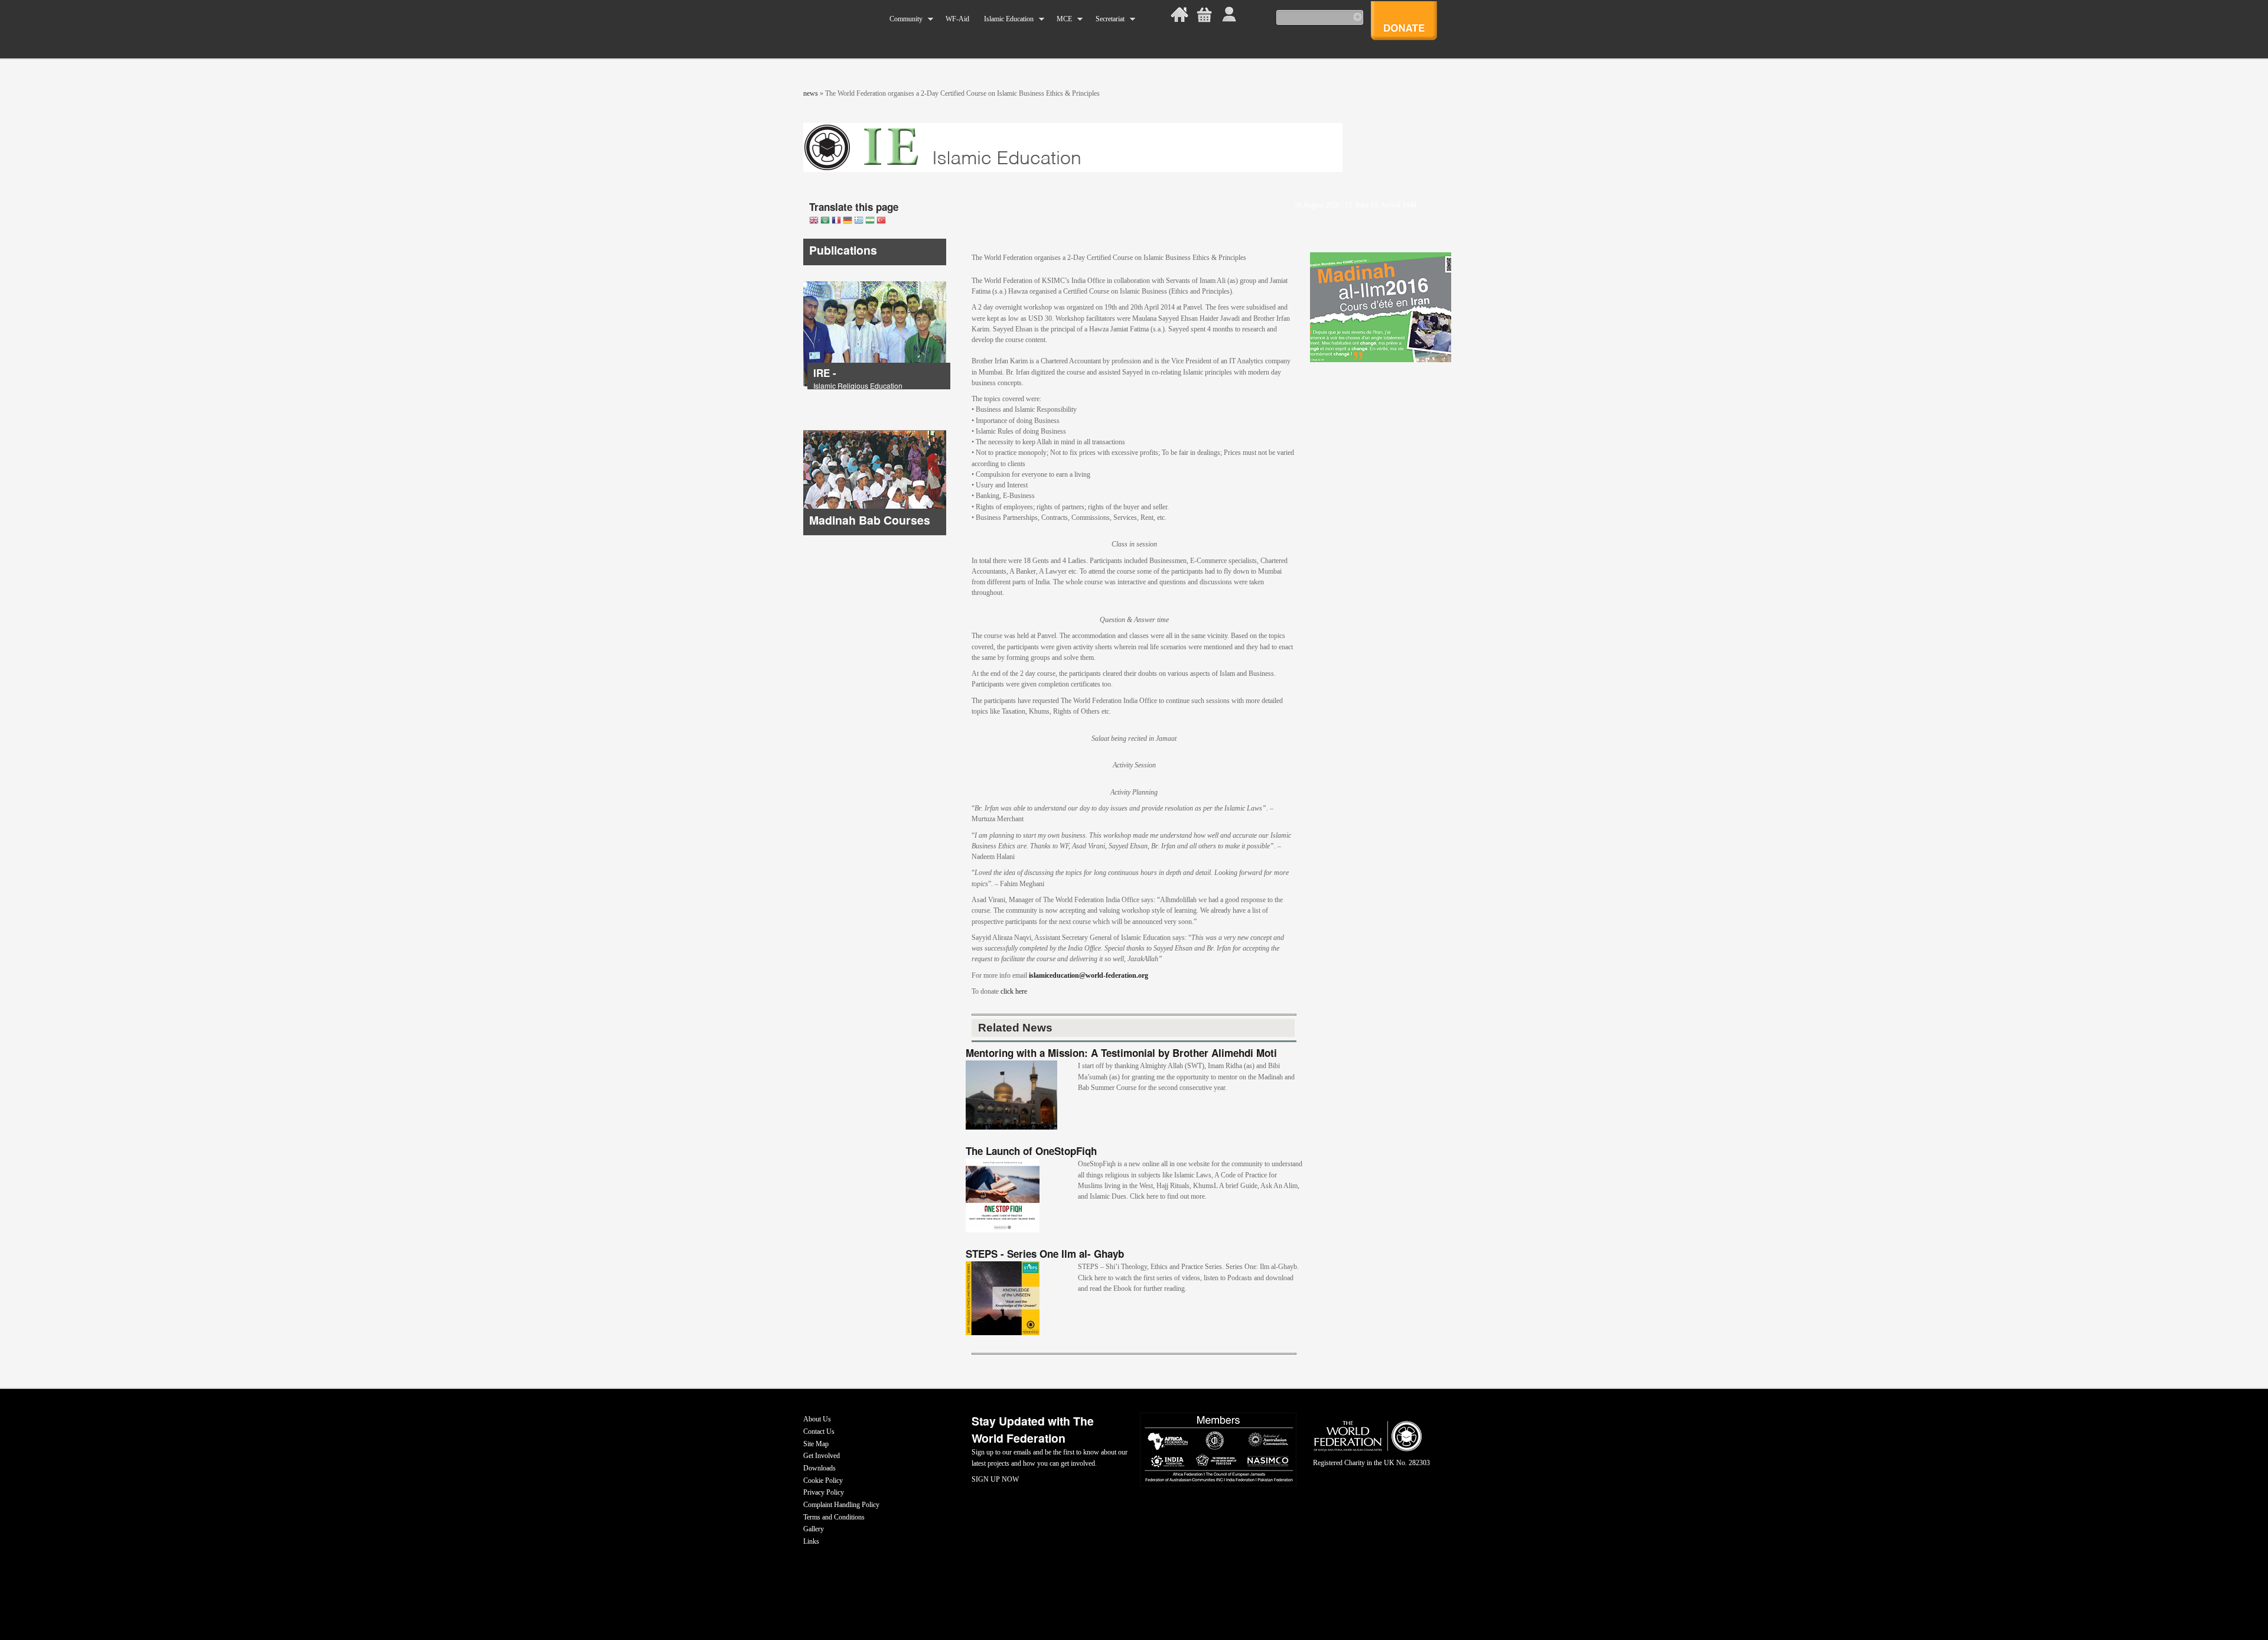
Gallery (814, 1529)
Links (811, 1541)
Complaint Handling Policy (841, 1505)
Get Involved (822, 1456)
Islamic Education (1005, 19)
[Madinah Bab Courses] (875, 533)
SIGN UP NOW (995, 1479)
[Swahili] (870, 221)
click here (1016, 991)
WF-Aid (957, 19)
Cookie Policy (823, 1480)
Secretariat (1106, 19)
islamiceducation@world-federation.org (1089, 975)
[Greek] (859, 221)
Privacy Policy (824, 1492)
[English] (814, 221)
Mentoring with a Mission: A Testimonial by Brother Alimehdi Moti (1121, 1053)
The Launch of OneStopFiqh (1031, 1151)
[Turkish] (881, 221)
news (811, 93)
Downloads (819, 1468)
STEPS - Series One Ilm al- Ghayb (1045, 1254)
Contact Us (819, 1431)
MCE (1061, 19)
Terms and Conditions (834, 1517)
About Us (817, 1419)
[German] (848, 221)
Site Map (816, 1444)
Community (902, 19)
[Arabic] (825, 221)
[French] (836, 221)
